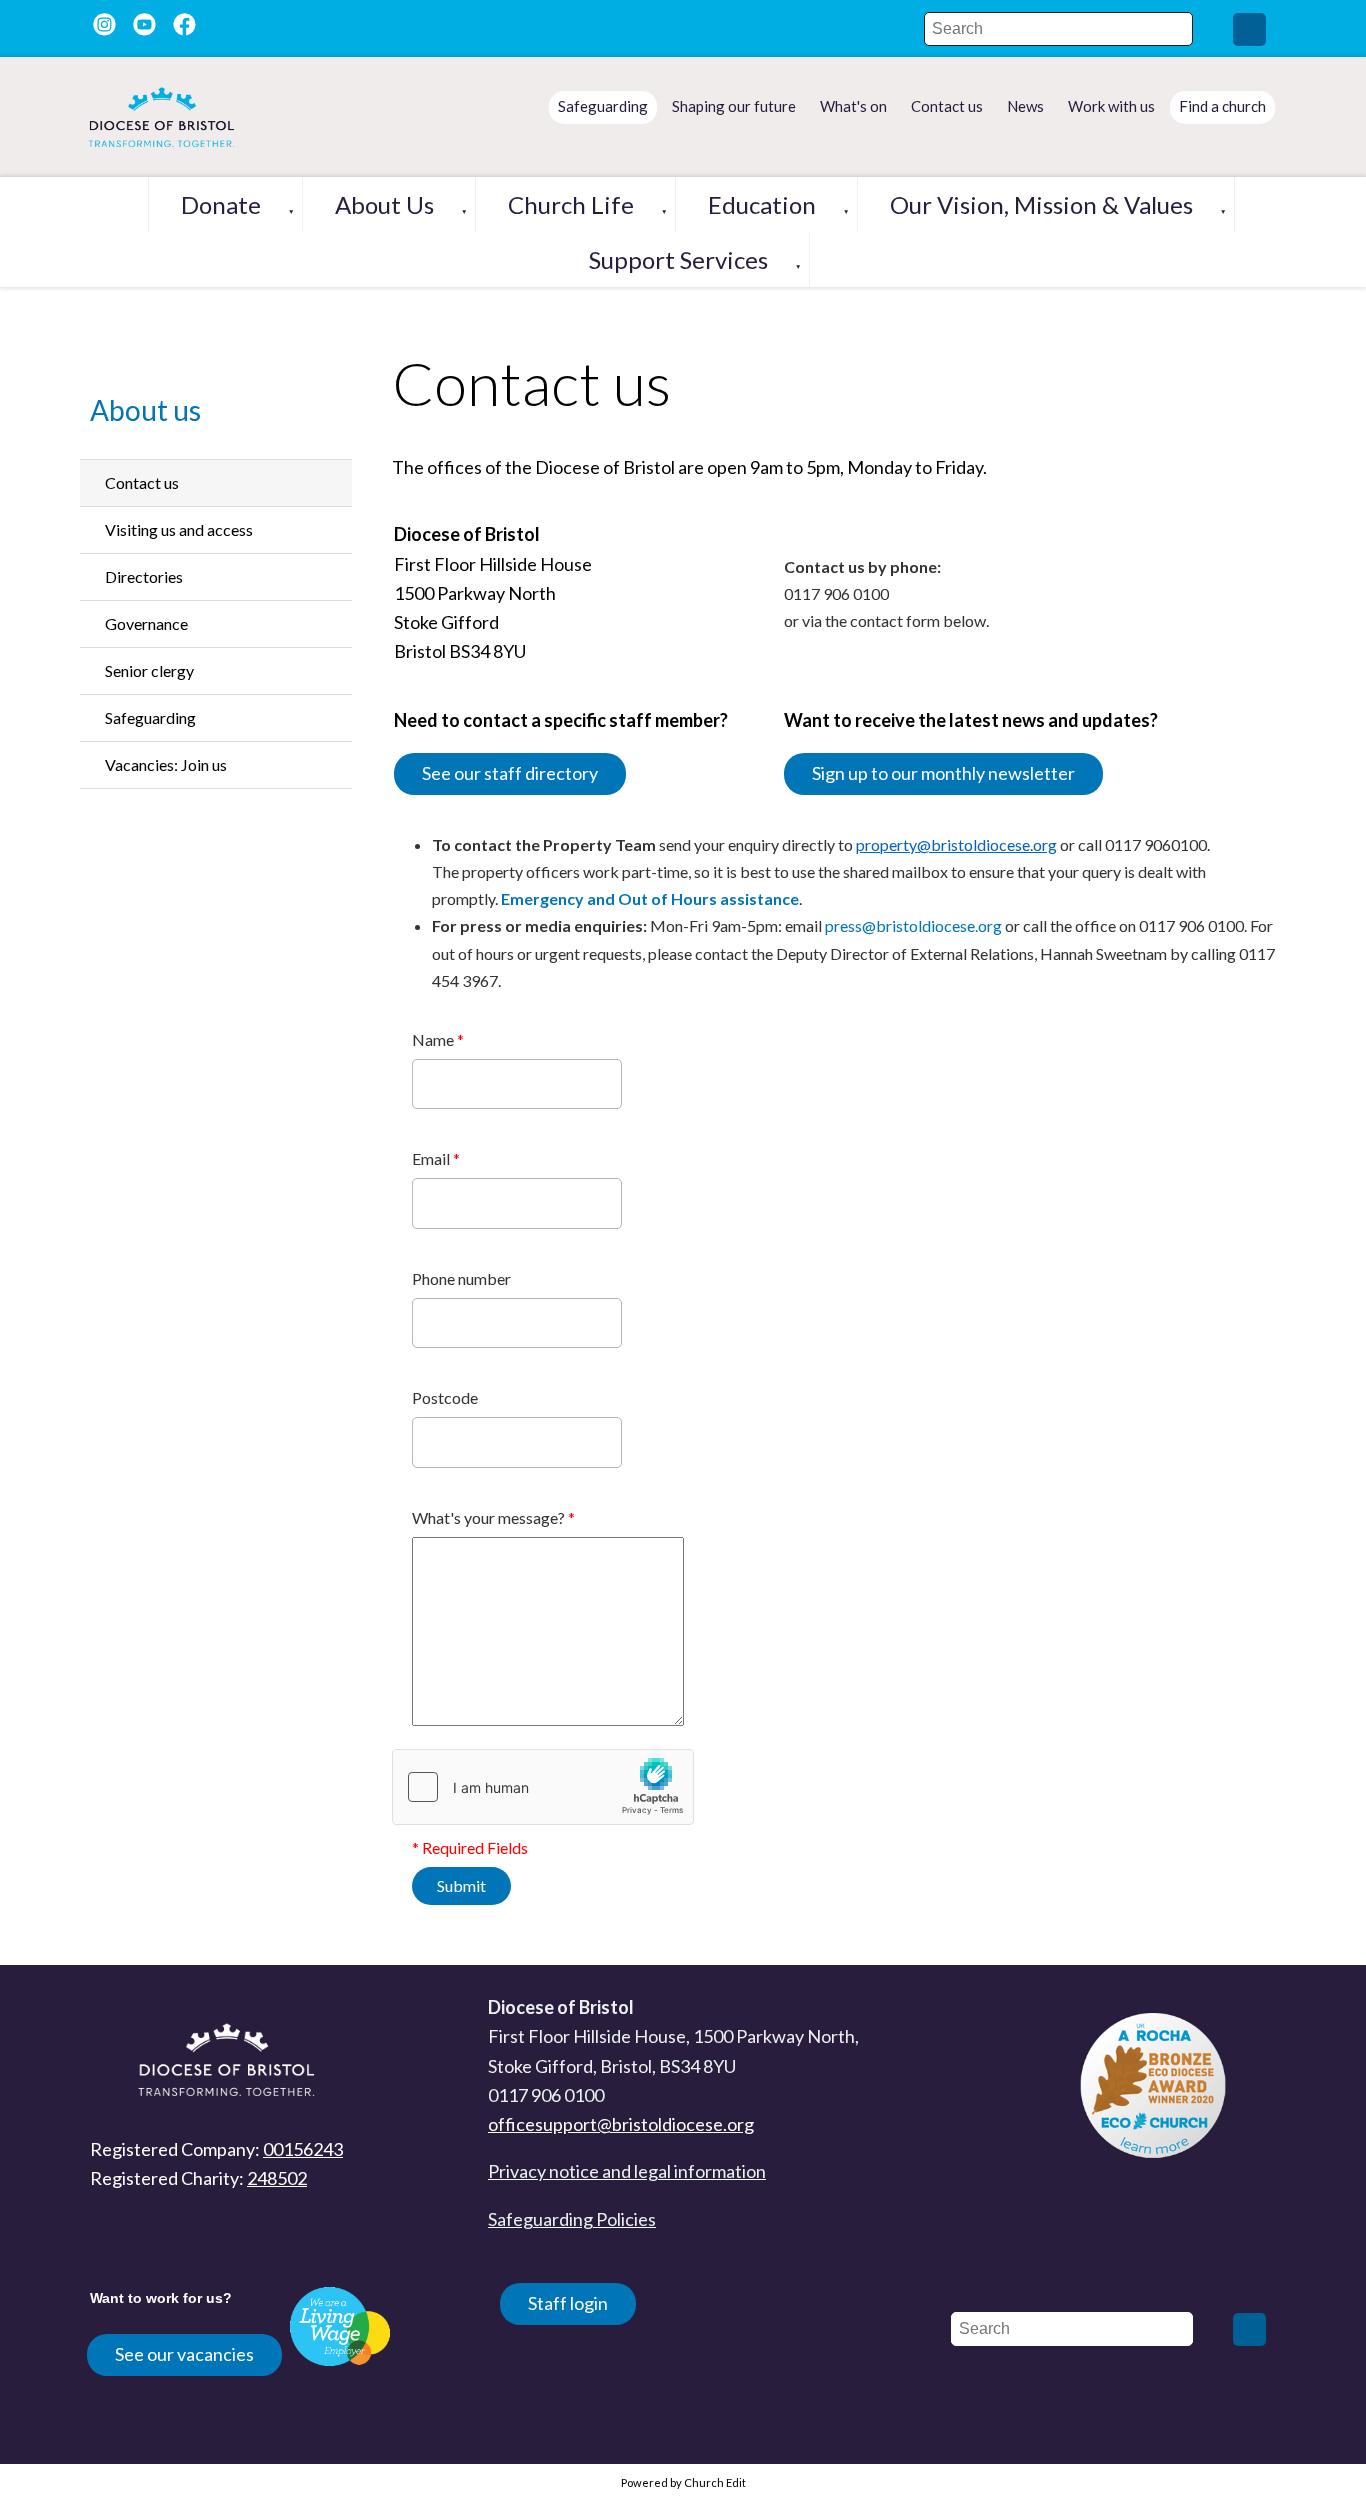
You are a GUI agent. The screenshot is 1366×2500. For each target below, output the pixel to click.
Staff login (568, 2303)
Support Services (678, 259)
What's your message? (493, 1517)
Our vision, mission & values (1041, 204)
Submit (461, 1885)
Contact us (142, 482)
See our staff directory (510, 773)
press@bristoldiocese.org (913, 925)
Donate (221, 204)
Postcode (445, 1397)
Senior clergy (149, 670)
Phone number (461, 1278)
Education (762, 204)
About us (384, 204)
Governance (146, 623)
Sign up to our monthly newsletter (942, 773)
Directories (144, 576)
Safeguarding (150, 717)
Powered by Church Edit (683, 2482)
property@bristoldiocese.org (956, 844)
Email (436, 1158)
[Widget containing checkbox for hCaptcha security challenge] (543, 1787)
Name (438, 1039)
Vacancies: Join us (166, 764)
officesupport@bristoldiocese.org (621, 2124)
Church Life (571, 204)
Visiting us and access (179, 529)
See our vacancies (184, 2354)
